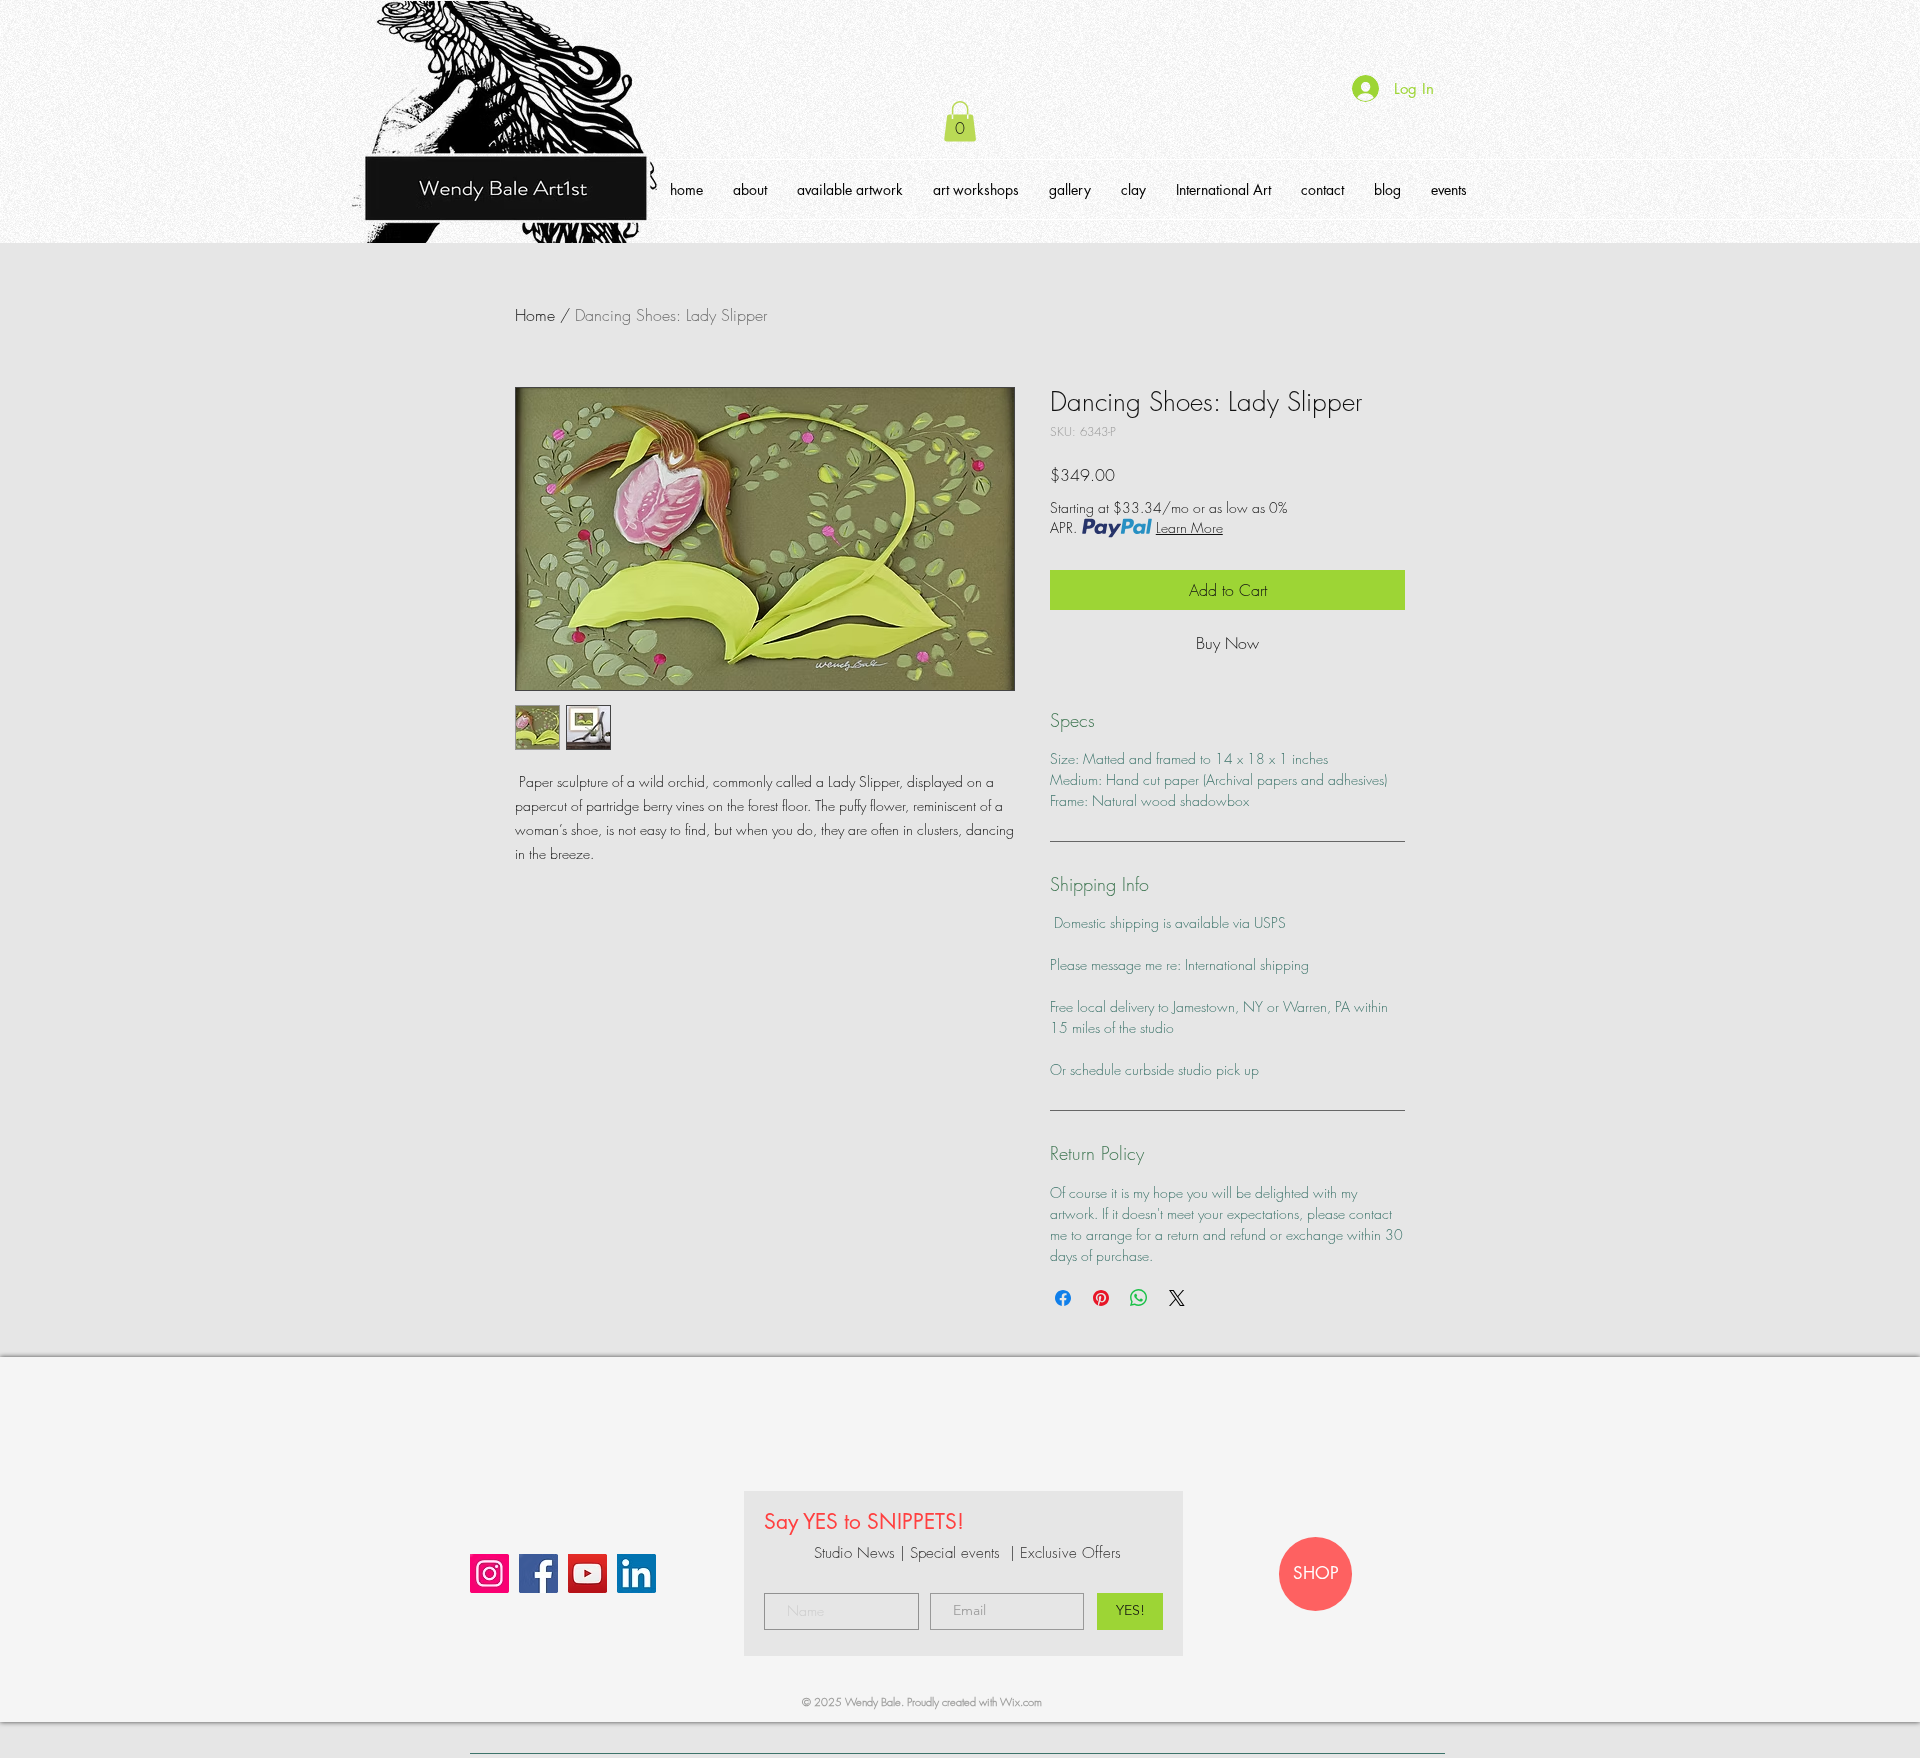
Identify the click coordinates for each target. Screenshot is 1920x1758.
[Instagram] (489, 1573)
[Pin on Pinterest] (1101, 1298)
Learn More (1189, 527)
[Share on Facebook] (1063, 1298)
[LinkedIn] (636, 1573)
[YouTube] (587, 1573)
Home (535, 315)
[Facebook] (538, 1573)
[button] (960, 121)
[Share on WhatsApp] (1139, 1298)
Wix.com (1021, 1701)
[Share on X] (1177, 1298)
